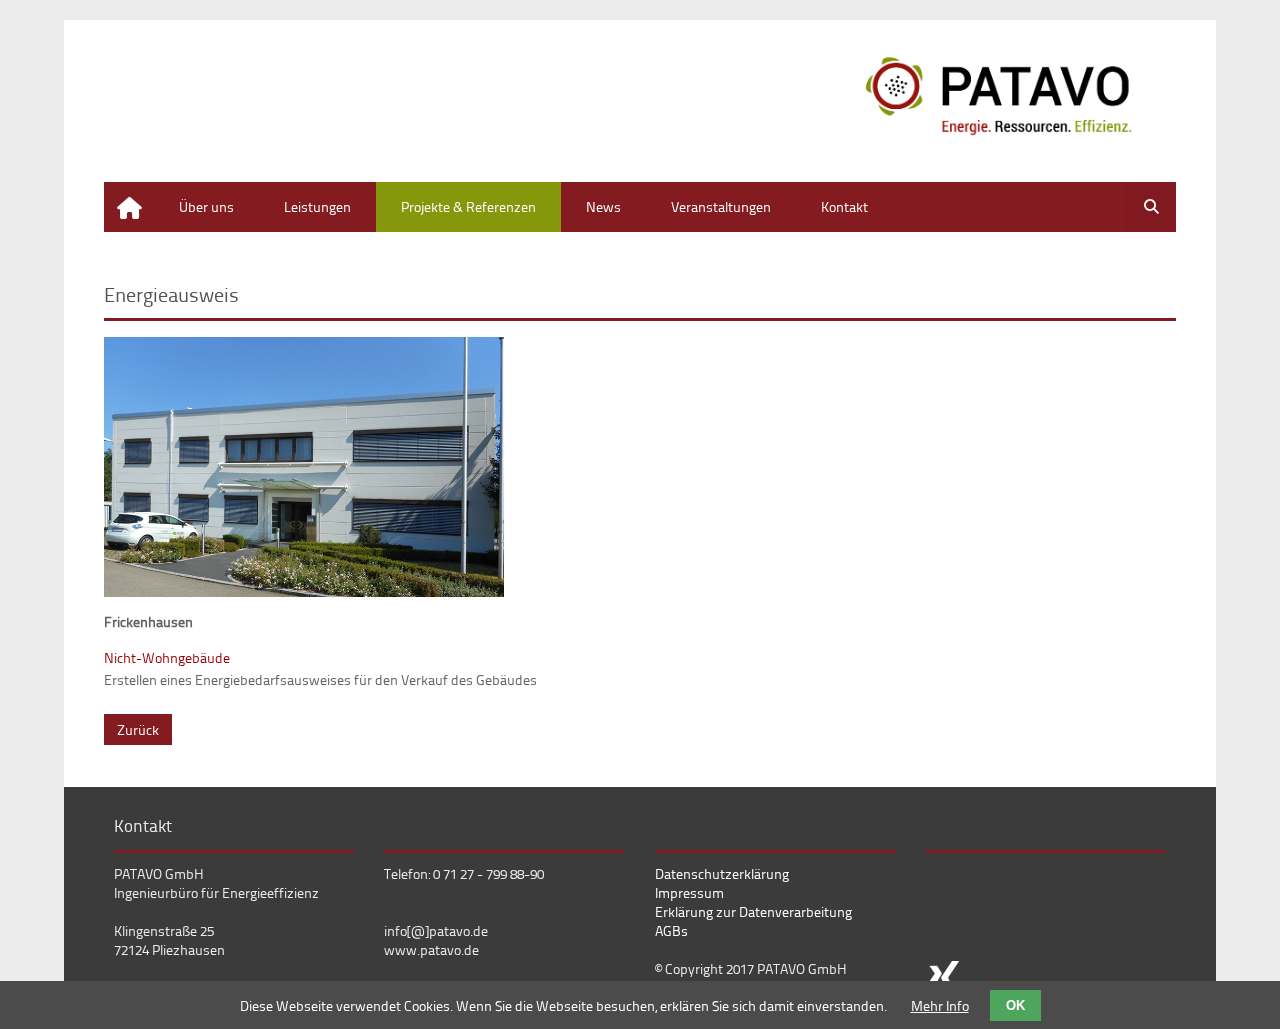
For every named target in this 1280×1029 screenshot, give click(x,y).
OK (1015, 1005)
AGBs (671, 930)
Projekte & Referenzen (468, 206)
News (603, 206)
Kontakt (844, 206)
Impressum (689, 892)
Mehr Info (940, 1005)
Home (122, 192)
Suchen (1151, 207)
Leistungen (317, 206)
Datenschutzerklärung (722, 873)
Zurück (138, 729)
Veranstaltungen (721, 206)
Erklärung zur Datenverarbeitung (753, 911)
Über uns (206, 206)
